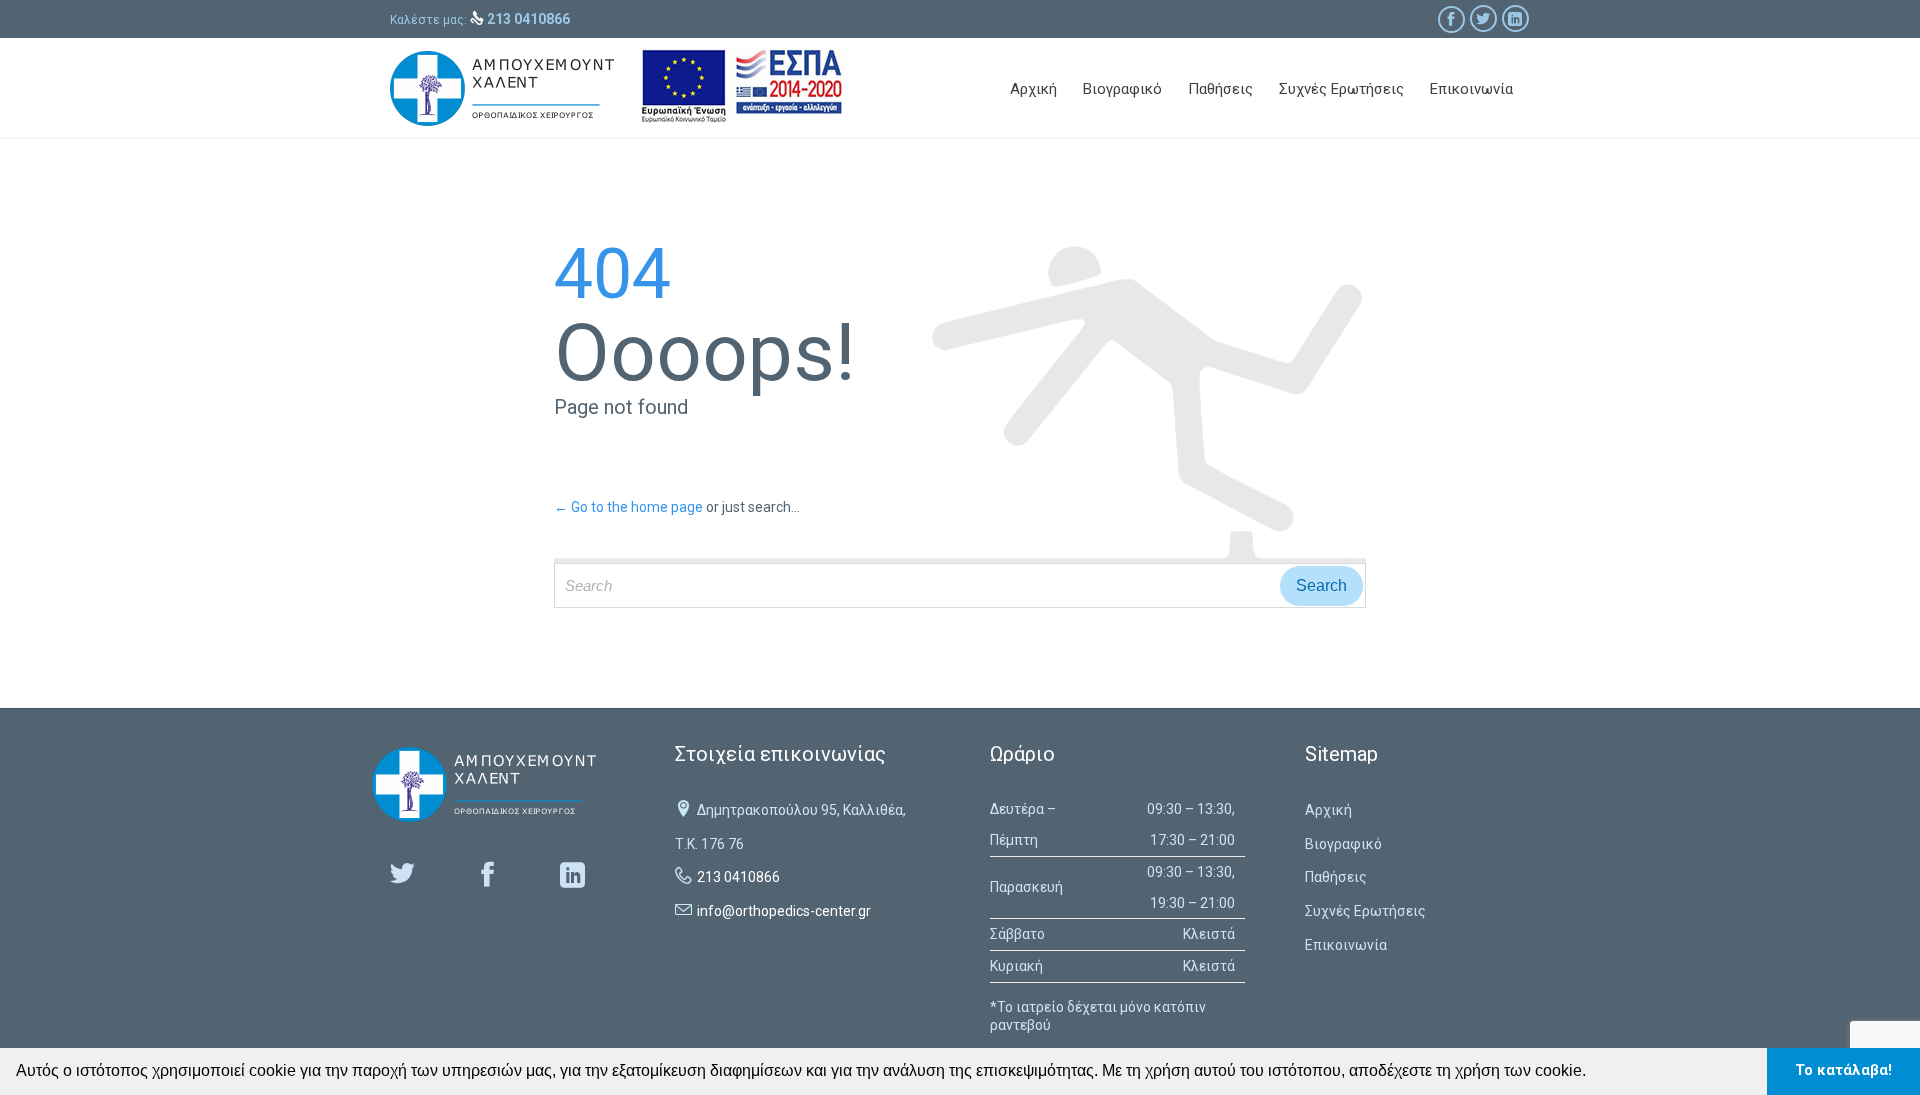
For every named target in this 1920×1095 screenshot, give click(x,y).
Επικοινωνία (1346, 945)
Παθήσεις (1336, 877)
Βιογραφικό (1343, 844)
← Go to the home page (628, 507)
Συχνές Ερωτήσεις (1365, 911)
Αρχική (1328, 810)
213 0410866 (738, 877)
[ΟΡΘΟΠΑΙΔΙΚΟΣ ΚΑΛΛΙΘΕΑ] (502, 88)
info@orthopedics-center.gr (784, 911)
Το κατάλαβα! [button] (1843, 1070)
